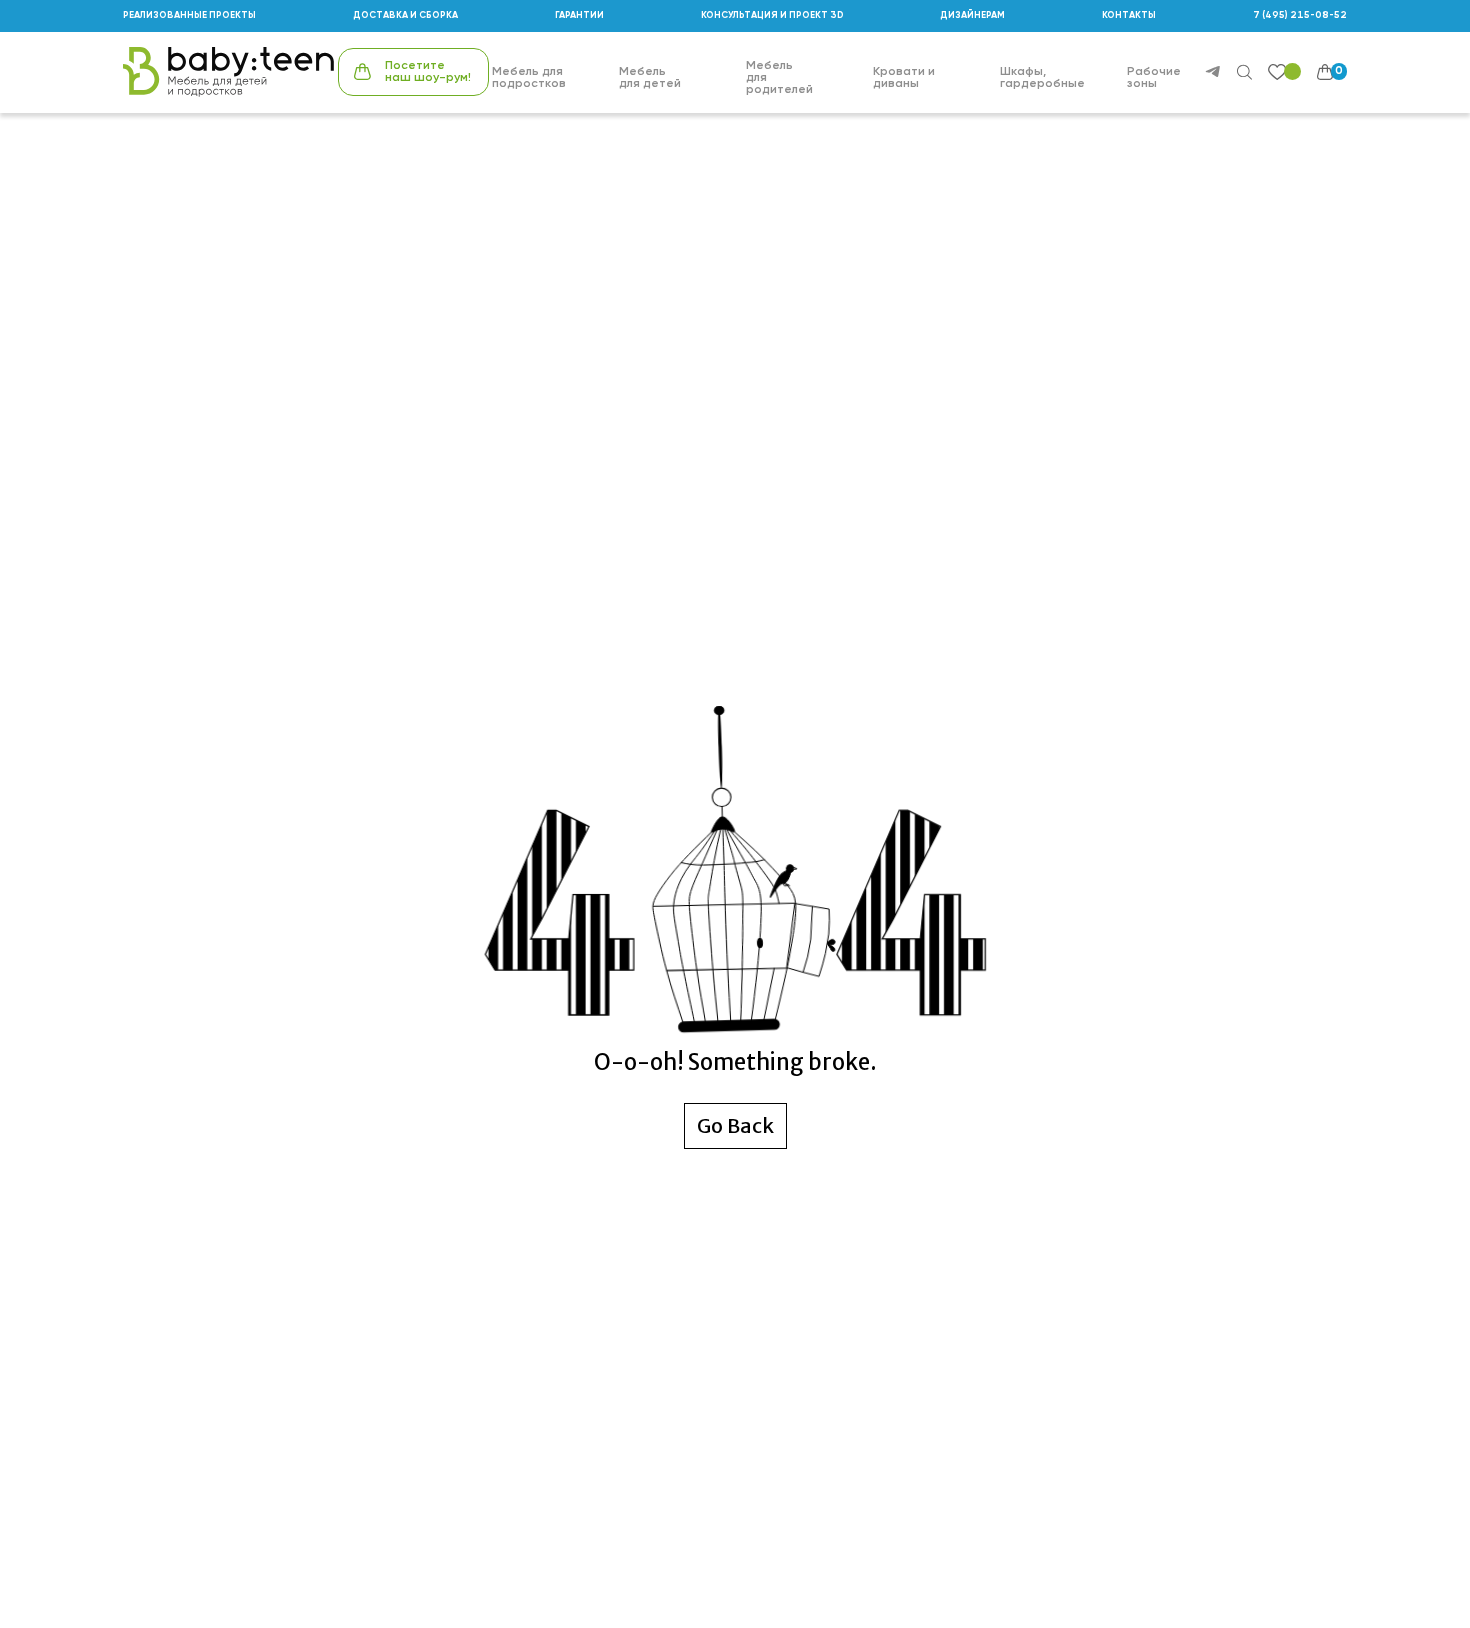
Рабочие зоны (1154, 78)
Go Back (735, 1125)
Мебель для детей (650, 78)
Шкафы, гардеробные (1042, 78)
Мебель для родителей (779, 78)
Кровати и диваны (904, 78)
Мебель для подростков (529, 78)
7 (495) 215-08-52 (1300, 15)
